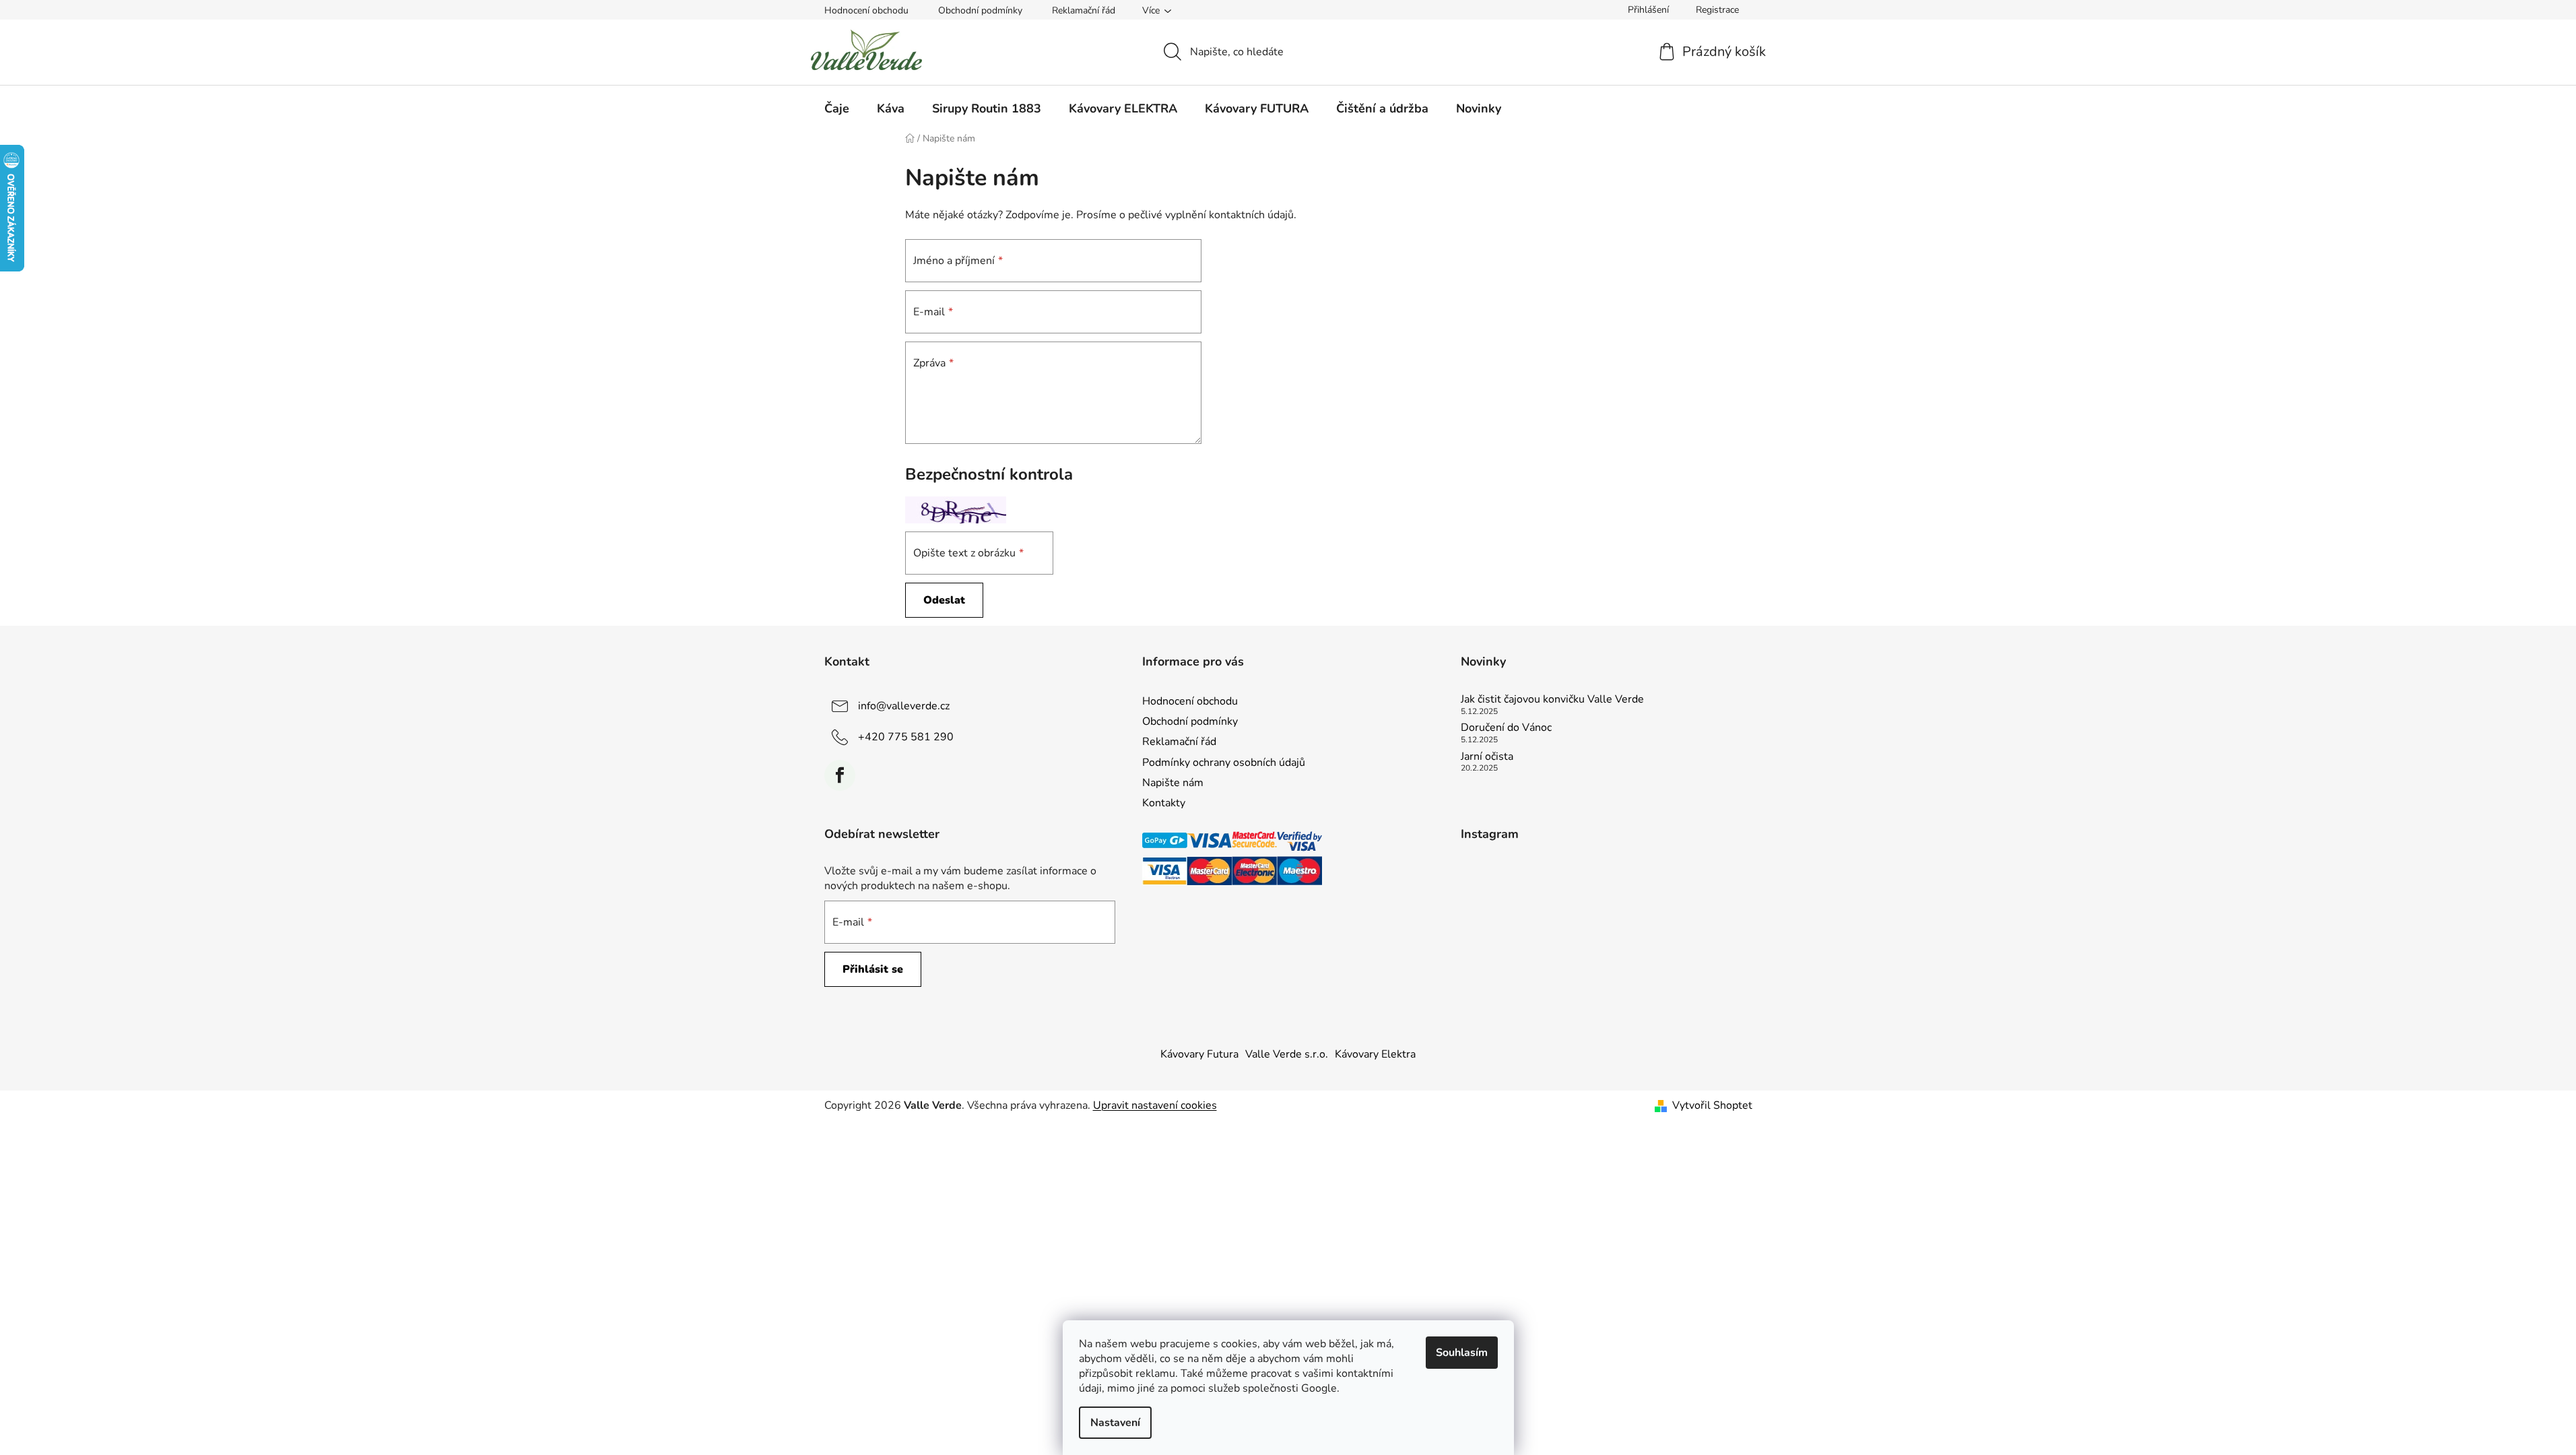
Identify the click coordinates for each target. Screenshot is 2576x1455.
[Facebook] (840, 775)
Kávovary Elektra (1375, 1054)
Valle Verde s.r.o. (1287, 1054)
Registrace (1717, 10)
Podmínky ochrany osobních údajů (1224, 763)
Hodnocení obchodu (866, 10)
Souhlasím (1462, 1353)
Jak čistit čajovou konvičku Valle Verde (1552, 700)
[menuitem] (837, 108)
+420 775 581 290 (906, 737)
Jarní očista (1487, 757)
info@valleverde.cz (904, 706)
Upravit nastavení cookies (1155, 1105)
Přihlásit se (873, 969)
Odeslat (944, 600)
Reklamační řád (1084, 10)
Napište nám (1173, 783)
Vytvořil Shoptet (1712, 1105)
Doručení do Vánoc (1506, 728)
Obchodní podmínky (980, 10)
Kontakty (1164, 803)
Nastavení (1115, 1423)
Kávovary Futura (1199, 1054)
